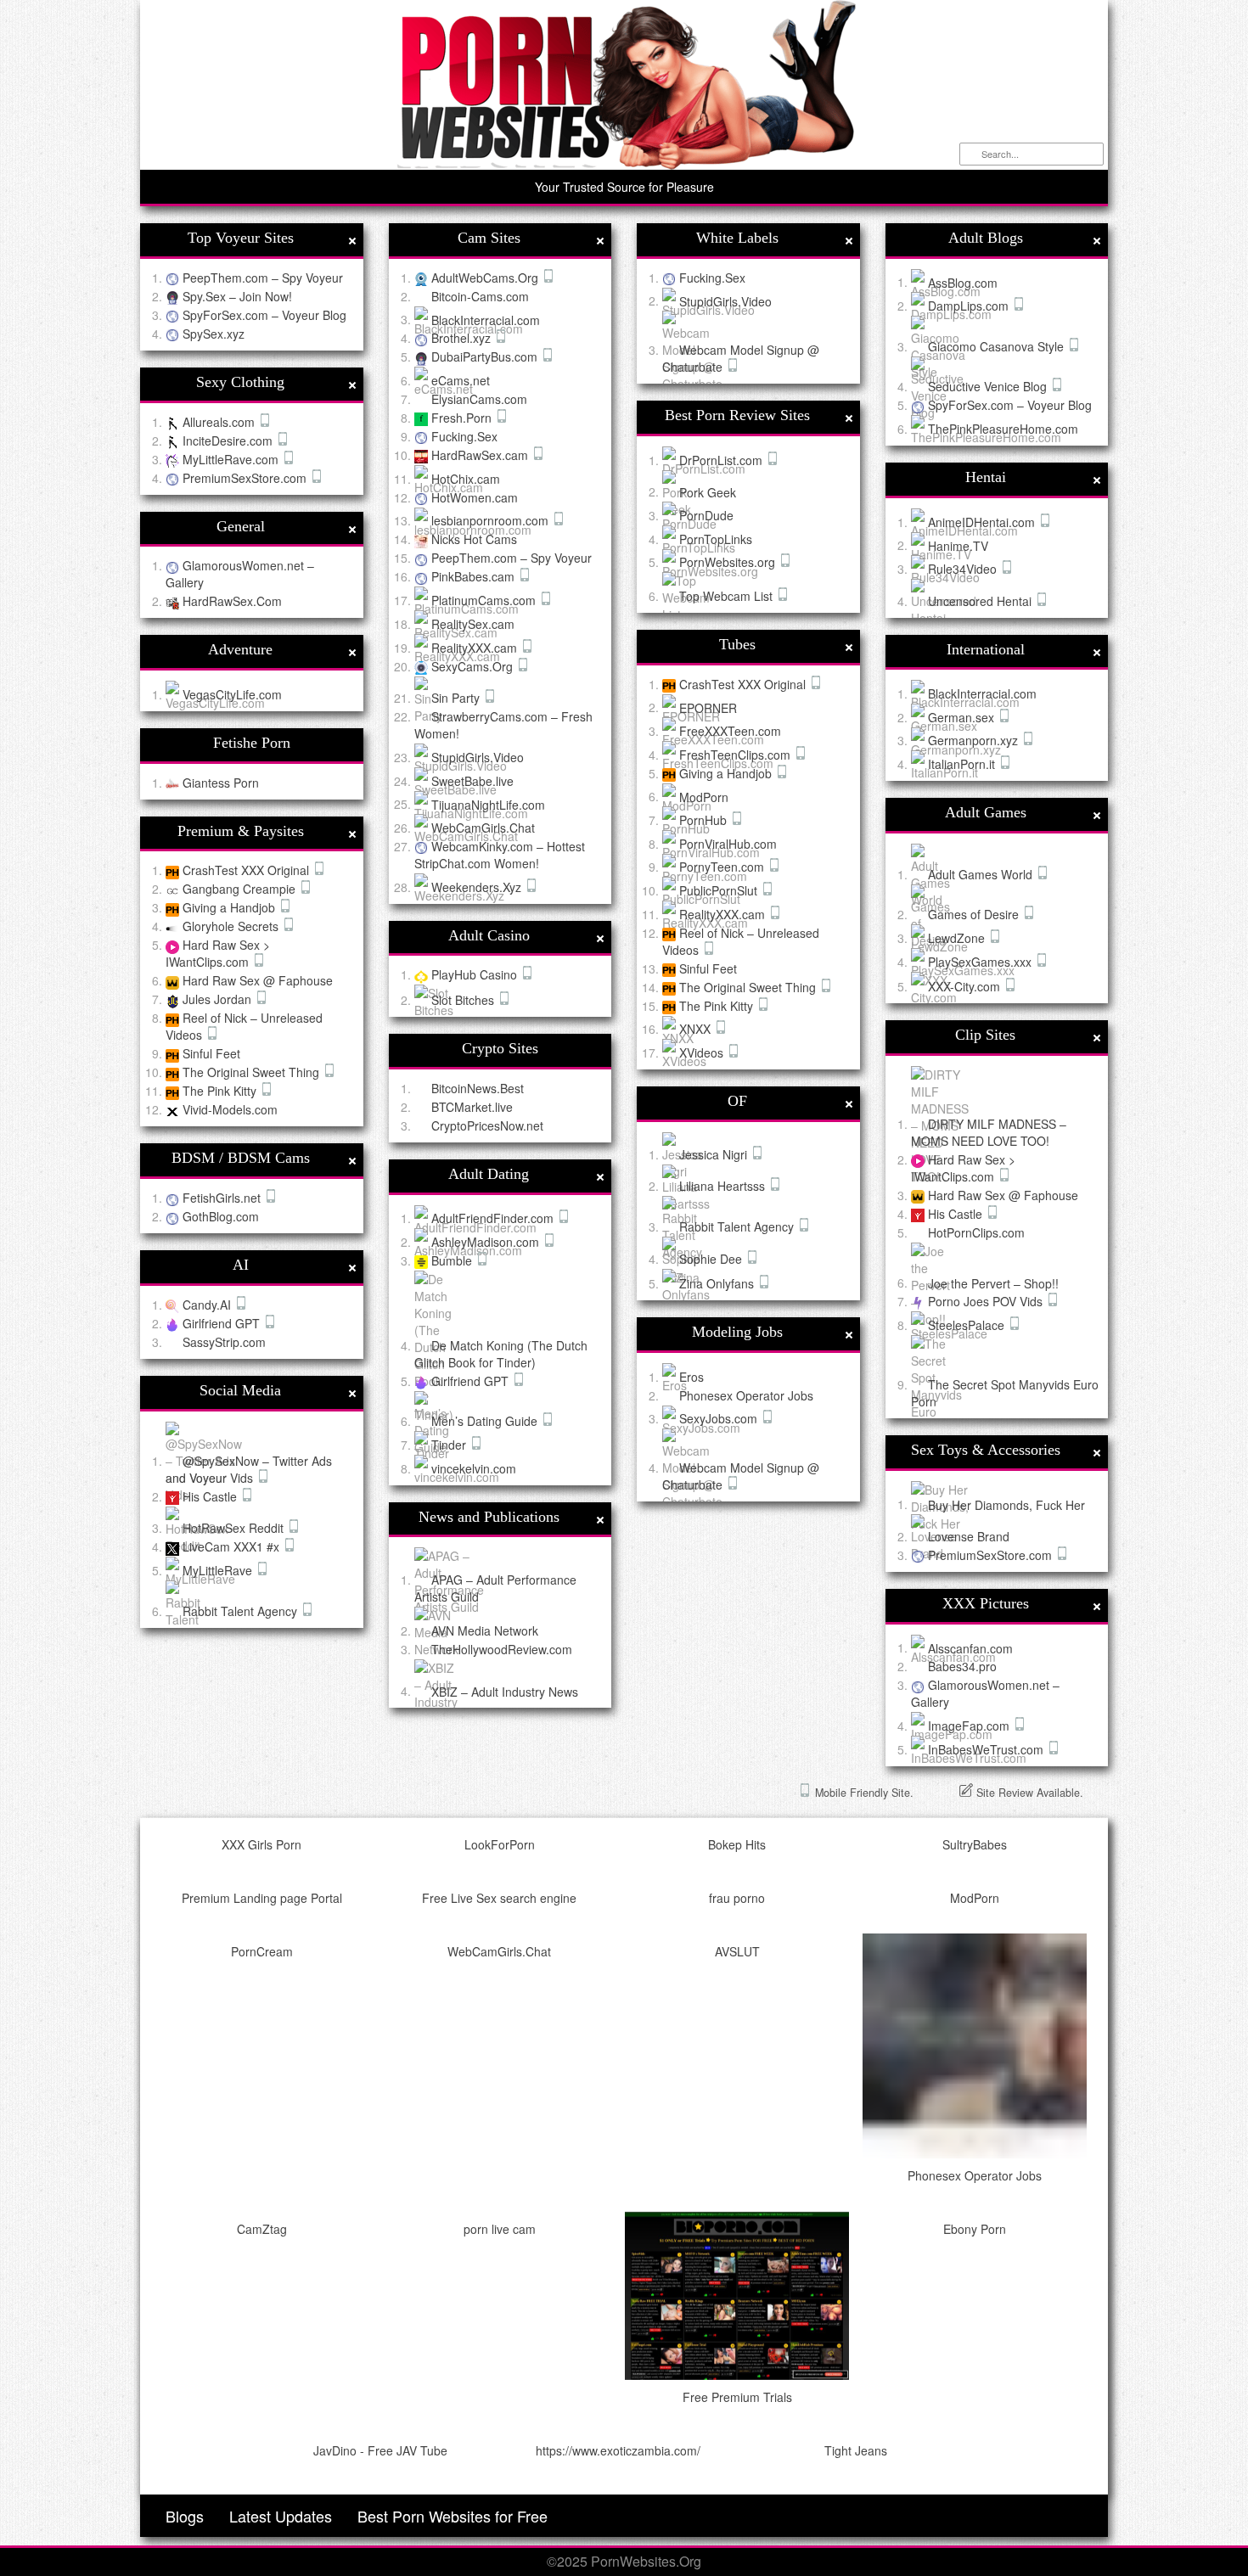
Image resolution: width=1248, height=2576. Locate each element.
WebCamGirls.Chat (483, 828)
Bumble (453, 1260)
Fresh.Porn (463, 418)
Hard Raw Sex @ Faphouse (258, 980)
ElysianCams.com (479, 399)
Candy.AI (208, 1305)
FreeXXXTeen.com (730, 731)
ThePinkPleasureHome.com (1003, 429)
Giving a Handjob (230, 907)
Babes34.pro (962, 1666)
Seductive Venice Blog (989, 386)
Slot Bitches (464, 1000)
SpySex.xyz (214, 334)
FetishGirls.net (223, 1198)
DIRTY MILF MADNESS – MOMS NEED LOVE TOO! (989, 1132)
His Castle (211, 1496)
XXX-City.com (966, 986)
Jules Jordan (219, 999)
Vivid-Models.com (230, 1109)
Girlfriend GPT (223, 1323)
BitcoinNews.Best (478, 1088)
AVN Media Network (485, 1630)
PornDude (706, 515)
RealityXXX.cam (476, 648)
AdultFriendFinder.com (494, 1218)
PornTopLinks (716, 539)
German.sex (963, 717)
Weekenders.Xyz (478, 887)
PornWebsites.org (729, 562)
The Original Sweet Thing (253, 1072)
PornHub (705, 820)
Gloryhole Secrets (232, 926)
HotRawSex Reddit (235, 1528)
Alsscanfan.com (970, 1647)
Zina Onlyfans (718, 1283)
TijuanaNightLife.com (488, 804)
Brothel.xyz (463, 338)
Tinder (450, 1445)
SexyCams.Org (474, 666)
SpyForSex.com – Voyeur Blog (264, 315)
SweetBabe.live (472, 781)
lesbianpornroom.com (492, 520)
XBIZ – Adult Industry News (505, 1691)
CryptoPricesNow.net (487, 1125)
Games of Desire (975, 914)
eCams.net (461, 380)
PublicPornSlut (720, 890)
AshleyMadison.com (487, 1242)
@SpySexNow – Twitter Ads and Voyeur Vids (249, 1469)
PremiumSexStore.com (246, 478)
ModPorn (704, 796)
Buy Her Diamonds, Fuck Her (1006, 1504)
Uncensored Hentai (981, 601)
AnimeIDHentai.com (983, 522)
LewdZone (958, 938)
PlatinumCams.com (485, 600)
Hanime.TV (958, 545)
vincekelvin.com (474, 1468)
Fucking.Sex (464, 436)
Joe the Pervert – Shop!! (993, 1282)
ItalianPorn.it (963, 764)
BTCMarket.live (472, 1107)
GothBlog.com (221, 1216)
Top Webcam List (728, 596)
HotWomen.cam (475, 497)
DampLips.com (970, 306)
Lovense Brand (969, 1536)
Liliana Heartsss (724, 1186)
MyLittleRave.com (232, 459)
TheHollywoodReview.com (502, 1649)
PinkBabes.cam (475, 576)
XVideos (703, 1052)
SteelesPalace (968, 1325)
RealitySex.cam (473, 624)
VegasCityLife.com (232, 694)
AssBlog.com (963, 282)
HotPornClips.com (976, 1232)
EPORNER (708, 707)
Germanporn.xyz (975, 740)
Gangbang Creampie (241, 889)
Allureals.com (220, 422)
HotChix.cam (466, 479)
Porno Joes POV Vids (987, 1301)
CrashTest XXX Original (247, 870)
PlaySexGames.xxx (981, 962)
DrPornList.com (722, 460)
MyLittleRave (219, 1570)
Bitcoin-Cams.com (480, 296)
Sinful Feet (211, 1053)
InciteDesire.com (229, 441)
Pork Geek (708, 491)
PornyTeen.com (723, 867)
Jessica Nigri (715, 1154)
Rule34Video (964, 569)
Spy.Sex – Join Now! (237, 296)
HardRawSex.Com (232, 601)
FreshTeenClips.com (736, 755)
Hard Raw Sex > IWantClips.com (218, 953)
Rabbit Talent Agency (242, 1611)
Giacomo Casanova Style (998, 346)
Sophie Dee (712, 1259)
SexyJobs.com (720, 1418)
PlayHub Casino (476, 974)
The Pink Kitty (221, 1091)
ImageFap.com (970, 1726)
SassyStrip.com (224, 1342)
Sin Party (457, 698)
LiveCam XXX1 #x (233, 1546)
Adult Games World (982, 874)
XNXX (697, 1029)
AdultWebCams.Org (486, 278)
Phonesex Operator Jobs (746, 1395)
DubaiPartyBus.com (486, 356)
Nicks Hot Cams (474, 539)
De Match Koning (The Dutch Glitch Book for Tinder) (501, 1354)
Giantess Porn (221, 783)
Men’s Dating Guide (486, 1421)
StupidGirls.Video (478, 757)
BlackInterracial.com (486, 319)
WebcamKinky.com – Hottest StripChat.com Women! (500, 855)
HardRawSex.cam (481, 455)
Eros (691, 1377)
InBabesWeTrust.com (987, 1749)
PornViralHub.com (728, 844)
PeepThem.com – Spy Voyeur (263, 278)
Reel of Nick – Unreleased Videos (741, 941)
